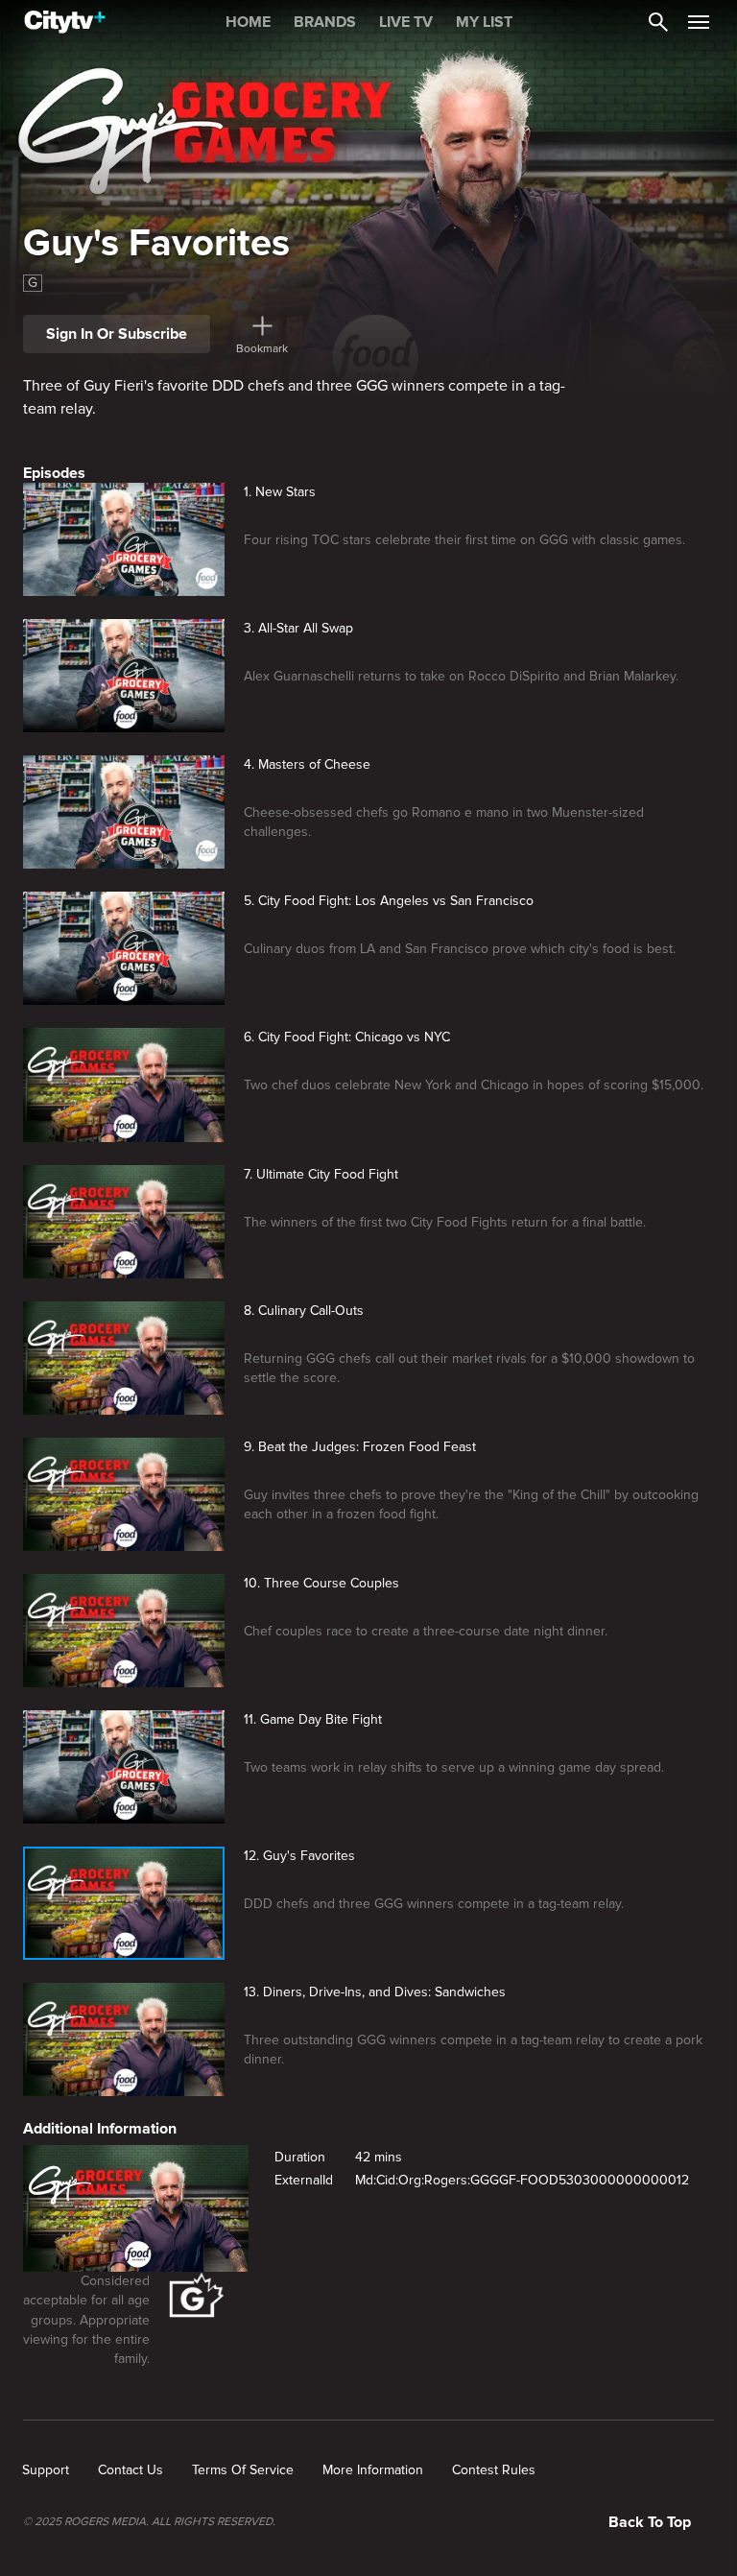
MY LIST (484, 22)
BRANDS (325, 22)
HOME (248, 22)
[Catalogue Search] (658, 22)
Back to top (650, 2522)
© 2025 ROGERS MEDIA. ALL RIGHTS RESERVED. (149, 2522)
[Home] (65, 22)
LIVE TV (406, 22)
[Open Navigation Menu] (699, 22)
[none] (46, 2470)
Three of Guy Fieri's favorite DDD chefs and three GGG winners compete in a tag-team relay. (294, 397)
